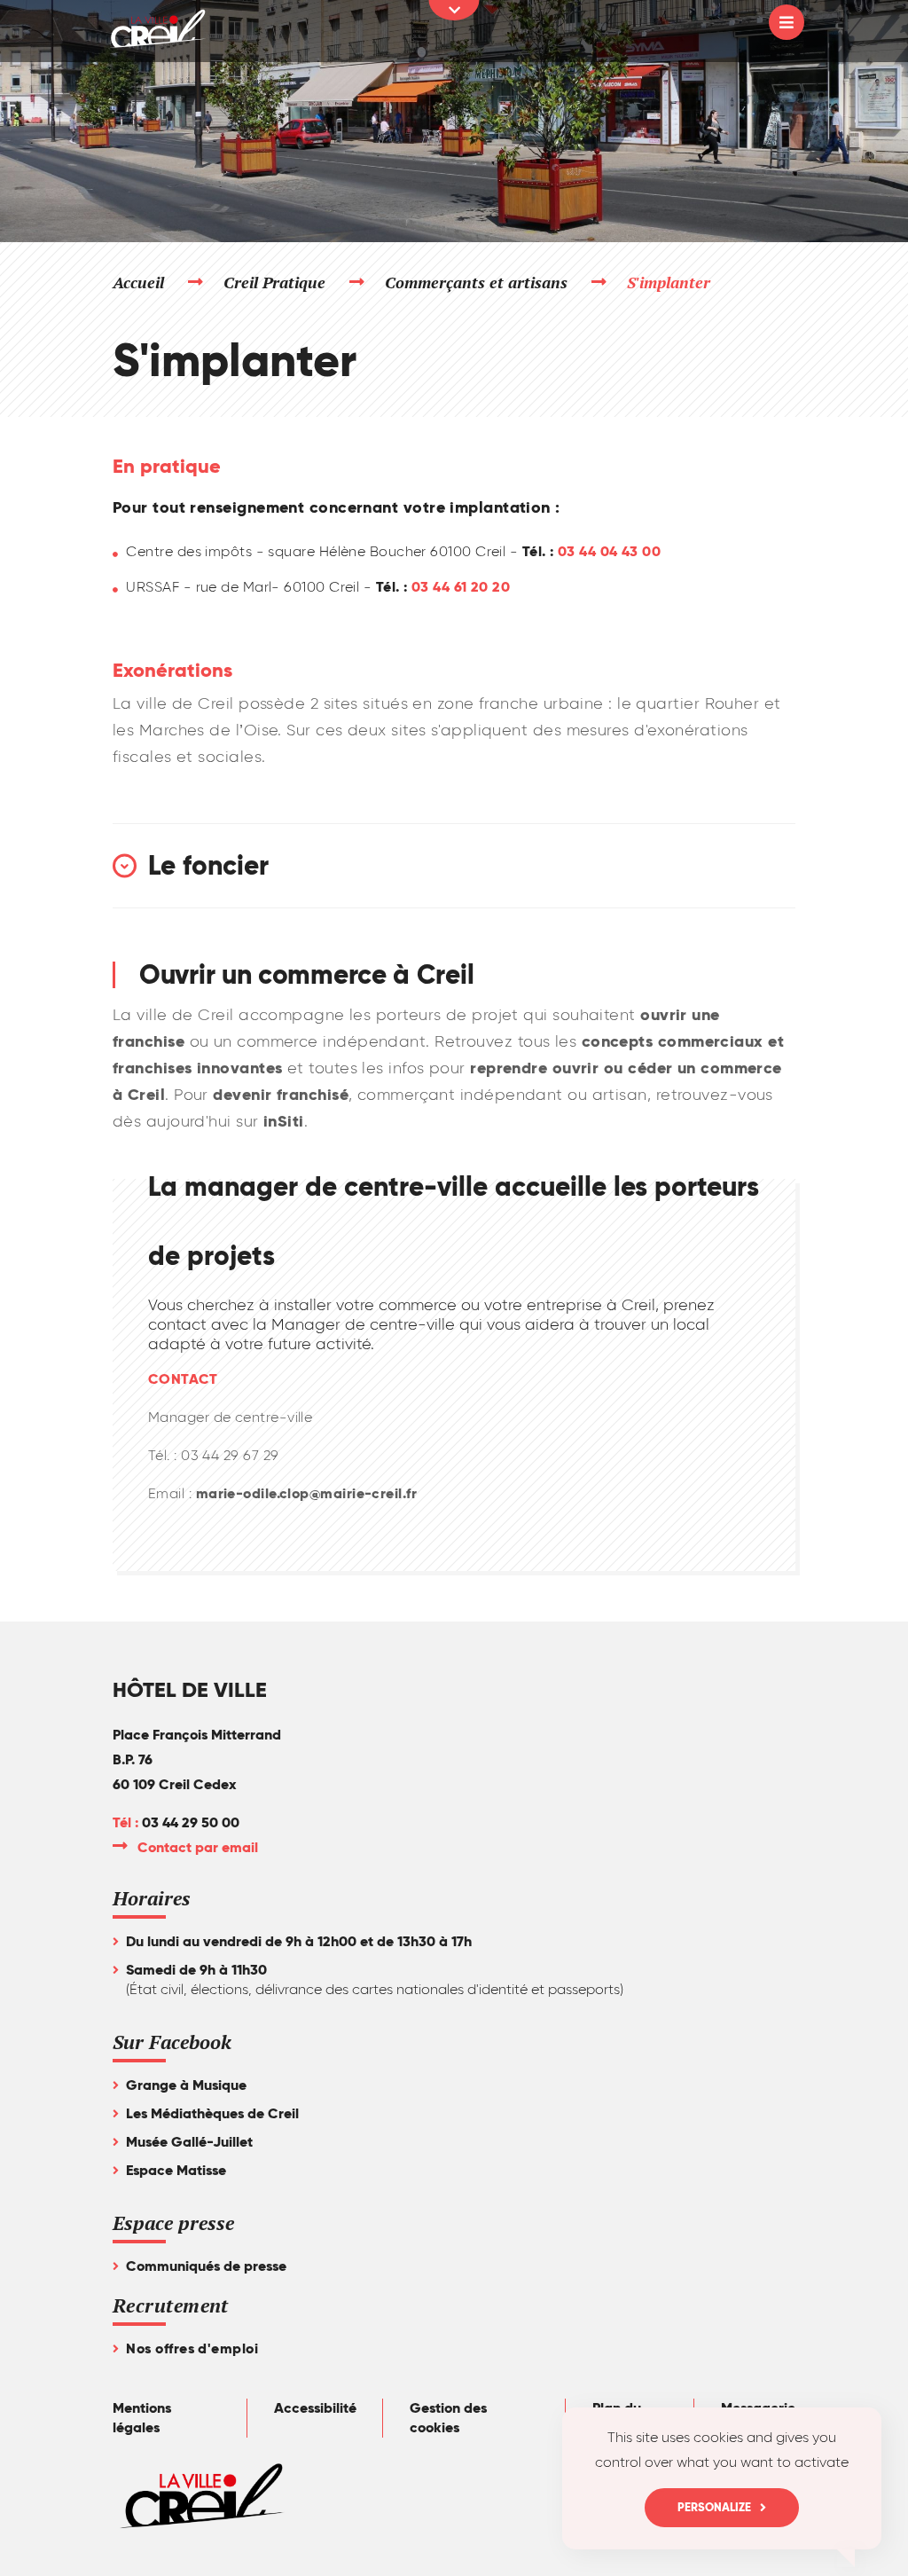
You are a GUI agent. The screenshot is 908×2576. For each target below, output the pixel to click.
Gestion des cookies (448, 2418)
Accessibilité (315, 2408)
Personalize (714, 2507)
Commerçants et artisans (477, 282)
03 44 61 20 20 (461, 587)
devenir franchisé (281, 1094)
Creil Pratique (275, 282)
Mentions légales (142, 2418)
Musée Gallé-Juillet (189, 2142)
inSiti (282, 1121)
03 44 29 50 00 (191, 1822)
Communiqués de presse (206, 2266)
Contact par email (199, 1847)
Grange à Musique (186, 2085)
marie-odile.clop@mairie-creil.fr (306, 1493)
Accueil (138, 282)
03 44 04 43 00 (609, 551)
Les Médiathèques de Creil (212, 2113)
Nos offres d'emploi (192, 2348)
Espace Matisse (176, 2170)
